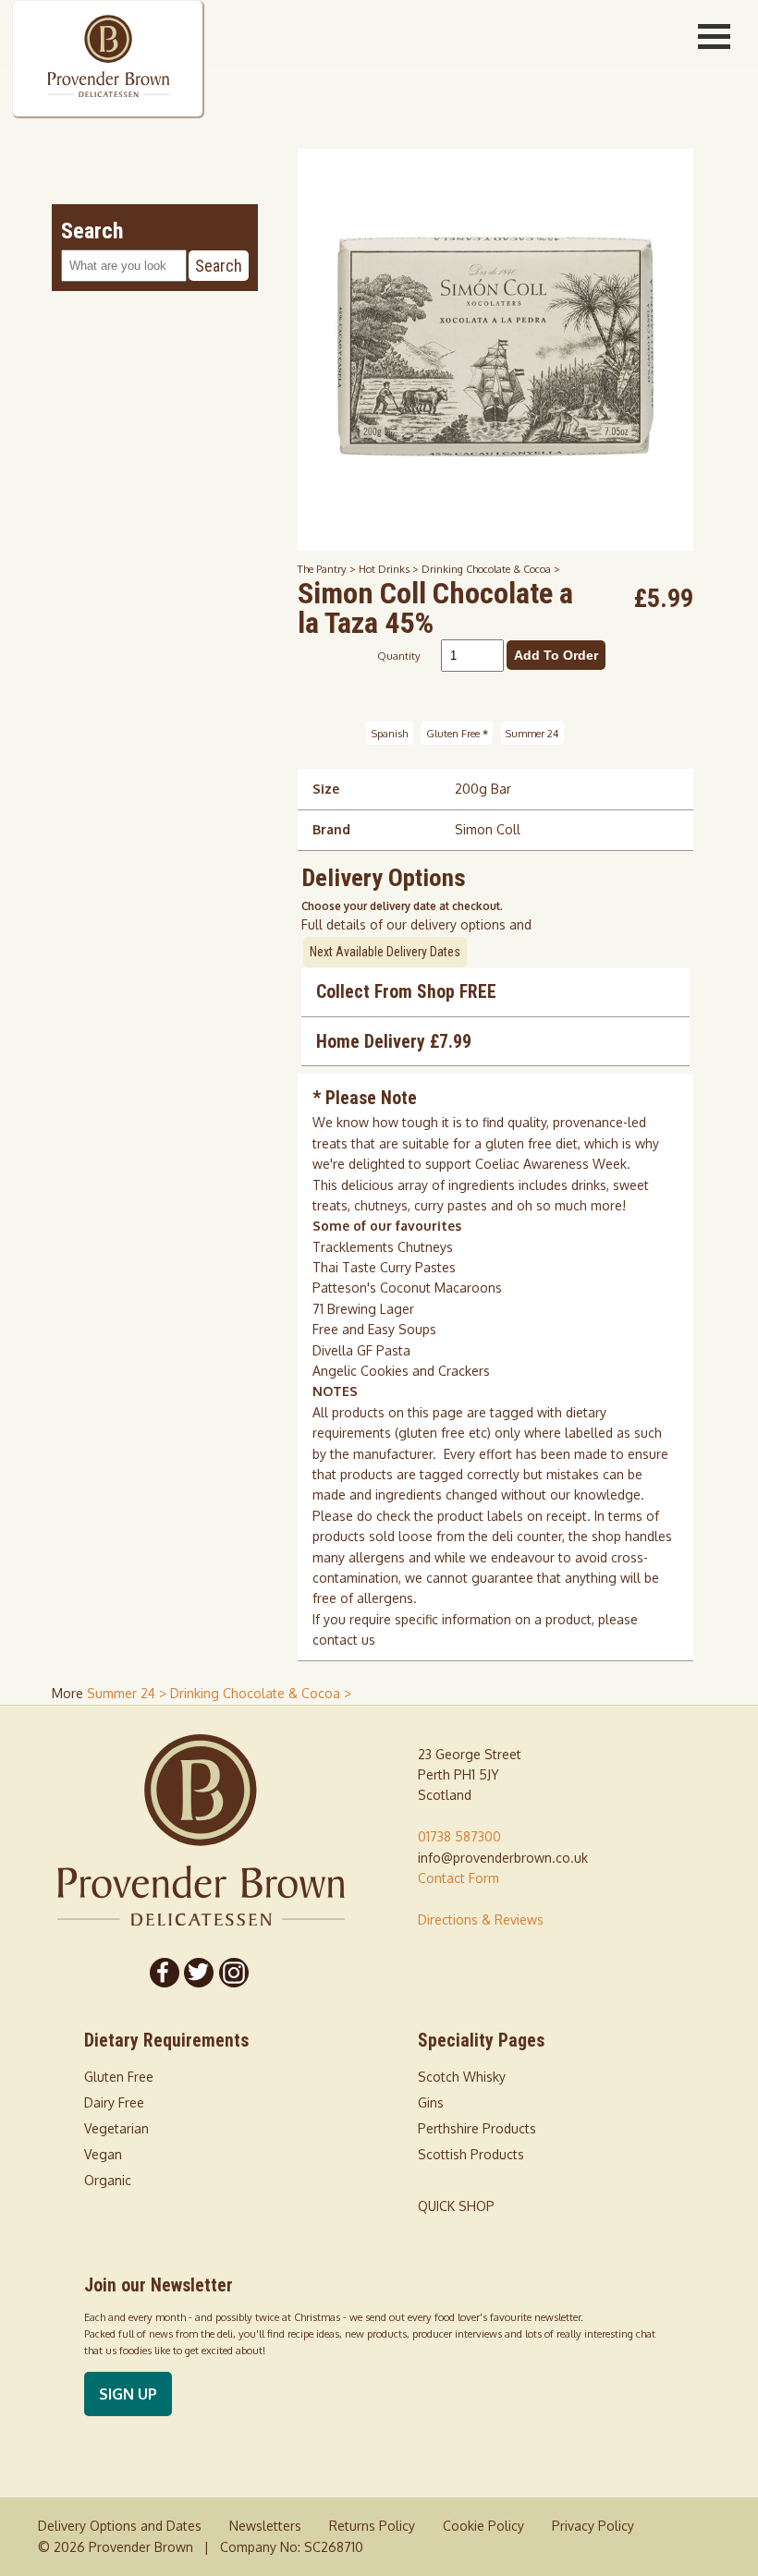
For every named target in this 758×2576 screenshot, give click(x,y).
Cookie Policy (483, 2526)
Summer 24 (532, 733)
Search (219, 266)
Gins (431, 2102)
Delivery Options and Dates (120, 2526)
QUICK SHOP (456, 2206)
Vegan (103, 2154)
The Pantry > (328, 569)
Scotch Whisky (462, 2077)
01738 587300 (459, 1836)
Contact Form (458, 1878)
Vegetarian (116, 2128)
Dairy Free (114, 2102)
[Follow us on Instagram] (234, 1973)
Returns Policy (372, 2526)
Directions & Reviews (481, 1920)
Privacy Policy (593, 2526)
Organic (108, 2180)
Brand (331, 829)
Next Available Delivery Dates (385, 952)
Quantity (399, 656)
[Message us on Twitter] (200, 1973)
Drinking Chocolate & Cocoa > (491, 569)
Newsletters (265, 2526)
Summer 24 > (128, 1693)
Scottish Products (471, 2154)
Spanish (390, 733)
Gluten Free (457, 733)
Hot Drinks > (390, 569)
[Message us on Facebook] (165, 1973)
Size (326, 789)
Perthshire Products (477, 2128)
